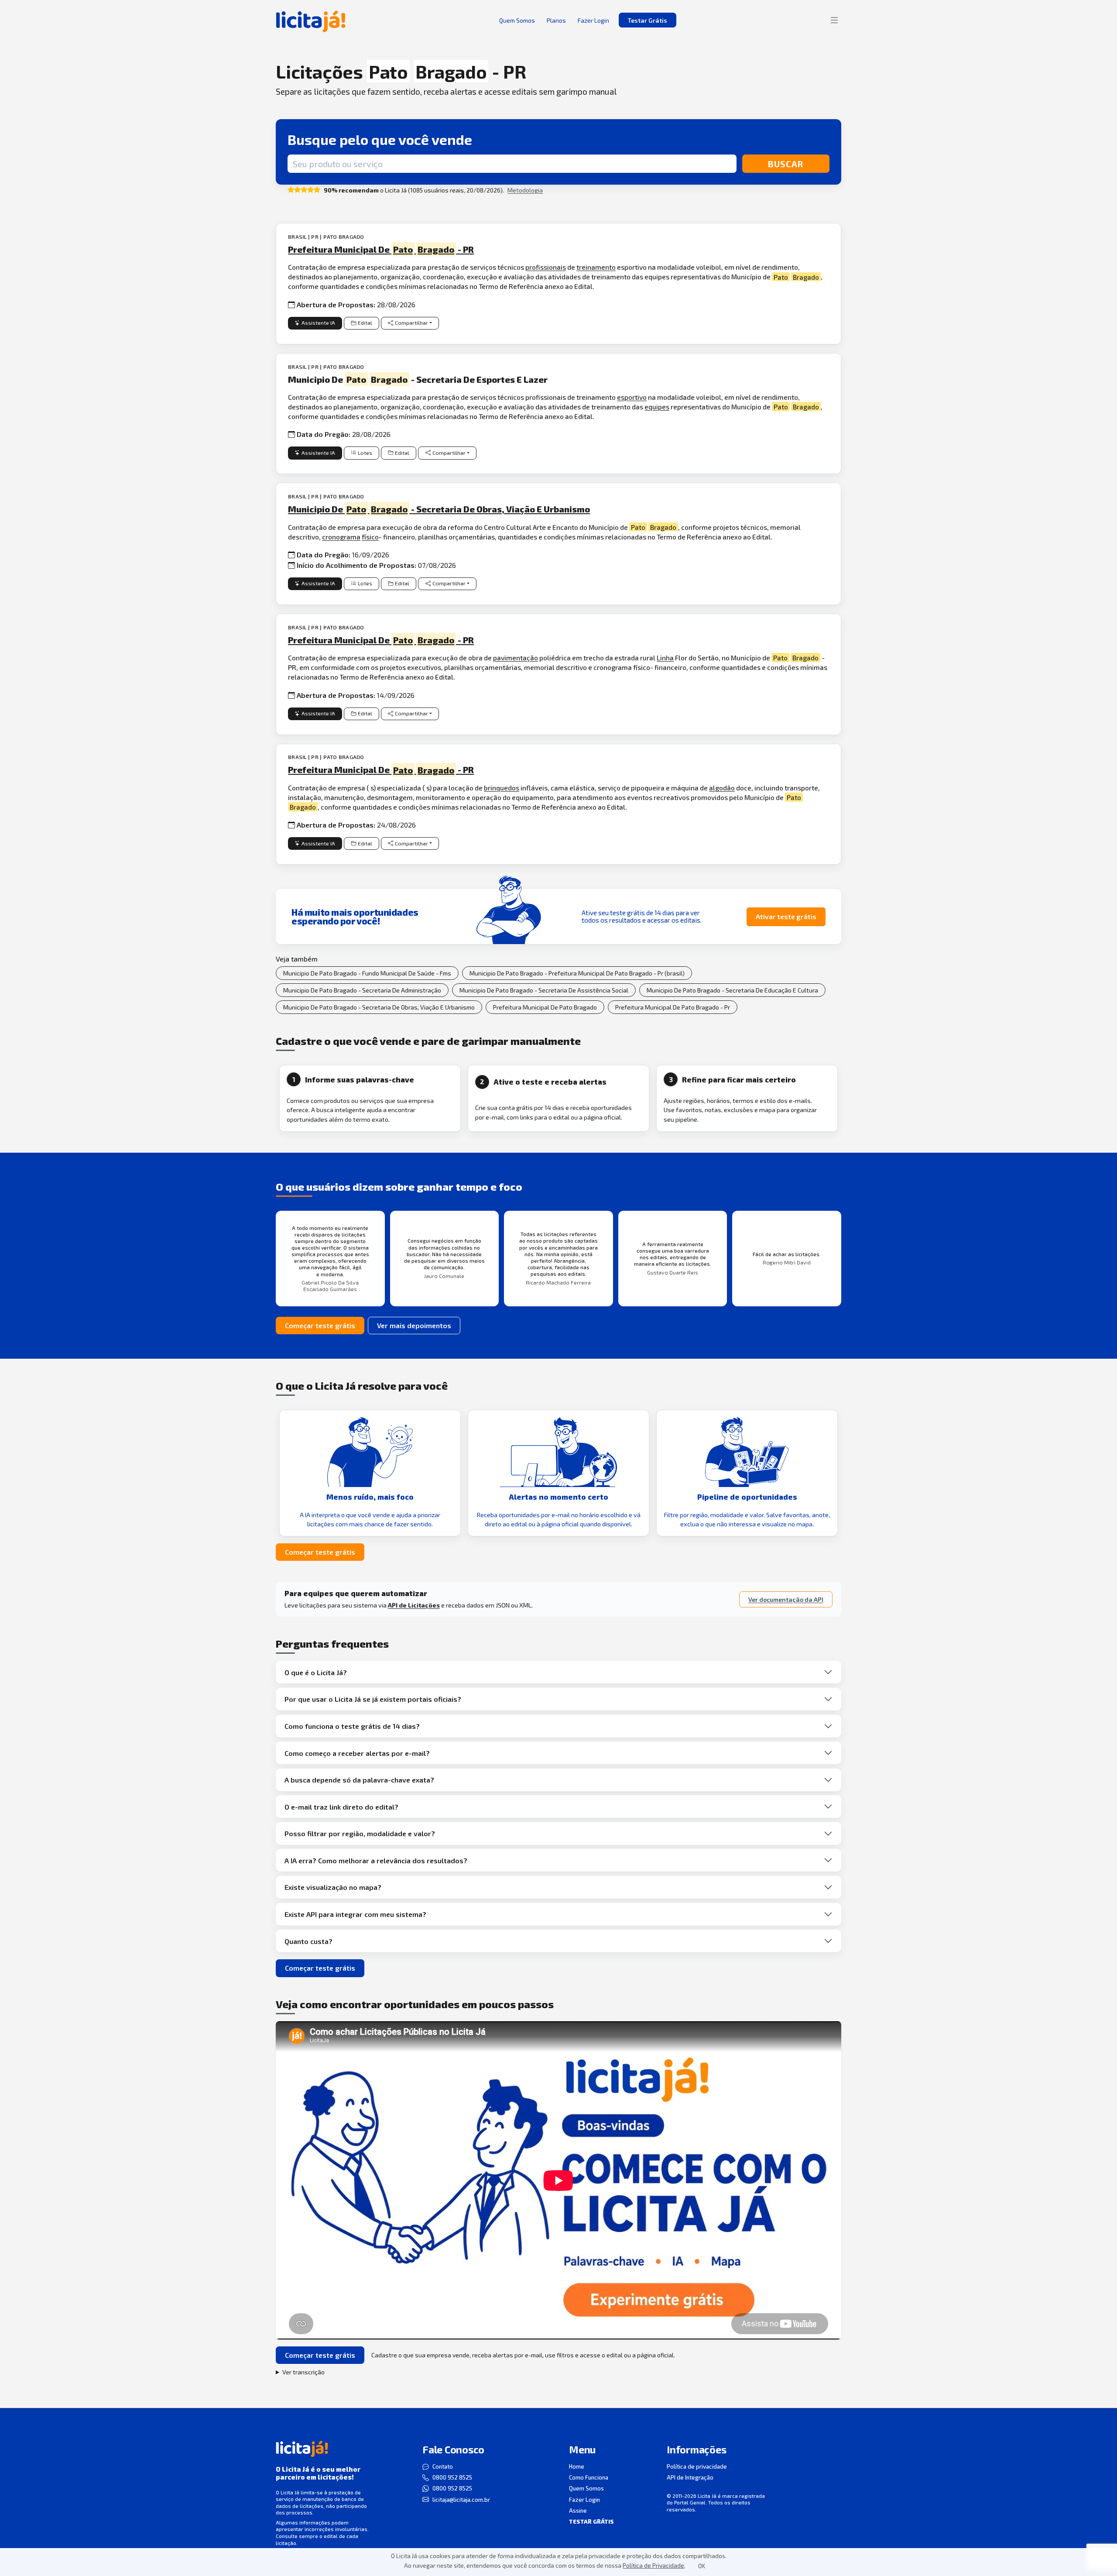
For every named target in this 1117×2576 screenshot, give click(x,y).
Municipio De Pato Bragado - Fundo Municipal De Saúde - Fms (367, 973)
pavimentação (516, 658)
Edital (365, 323)
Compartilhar (411, 323)
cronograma (341, 537)
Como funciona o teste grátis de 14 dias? (352, 1726)
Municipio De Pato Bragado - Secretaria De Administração (362, 990)
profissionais (546, 267)
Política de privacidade (697, 2466)
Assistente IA (318, 323)
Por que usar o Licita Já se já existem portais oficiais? (373, 1699)
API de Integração (690, 2477)
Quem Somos (586, 2488)
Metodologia (525, 190)
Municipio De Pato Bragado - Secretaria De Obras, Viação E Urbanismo (379, 1007)
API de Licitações (414, 1605)
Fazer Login (584, 2500)
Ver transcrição (303, 2372)
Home (577, 2466)
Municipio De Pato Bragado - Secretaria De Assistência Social (544, 990)
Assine (578, 2511)
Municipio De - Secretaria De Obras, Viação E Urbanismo (439, 509)
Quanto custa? (308, 1941)
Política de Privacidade (653, 2565)
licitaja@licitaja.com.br (461, 2500)
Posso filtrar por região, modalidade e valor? (360, 1833)
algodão (722, 788)
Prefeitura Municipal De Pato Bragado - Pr (673, 1007)
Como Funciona (589, 2477)
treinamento (596, 267)
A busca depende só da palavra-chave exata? (359, 1780)
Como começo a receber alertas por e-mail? (357, 1753)
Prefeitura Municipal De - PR (381, 249)
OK (702, 2566)
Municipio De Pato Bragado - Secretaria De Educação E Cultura (732, 990)
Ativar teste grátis (786, 916)
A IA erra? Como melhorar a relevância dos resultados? (376, 1860)
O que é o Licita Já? (316, 1672)
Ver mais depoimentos (414, 1325)
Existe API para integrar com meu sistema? (355, 1914)
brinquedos (502, 788)
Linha (665, 658)
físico (370, 537)
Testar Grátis (648, 20)
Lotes (365, 453)
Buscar (786, 164)
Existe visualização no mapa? (333, 1887)
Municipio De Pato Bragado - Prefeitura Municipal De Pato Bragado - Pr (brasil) (577, 973)
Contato (443, 2466)
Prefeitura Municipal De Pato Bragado (545, 1007)
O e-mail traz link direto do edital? (341, 1807)
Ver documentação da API (786, 1599)
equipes (657, 407)
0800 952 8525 (452, 2477)
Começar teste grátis (320, 1325)
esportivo (632, 397)
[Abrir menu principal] (834, 20)
